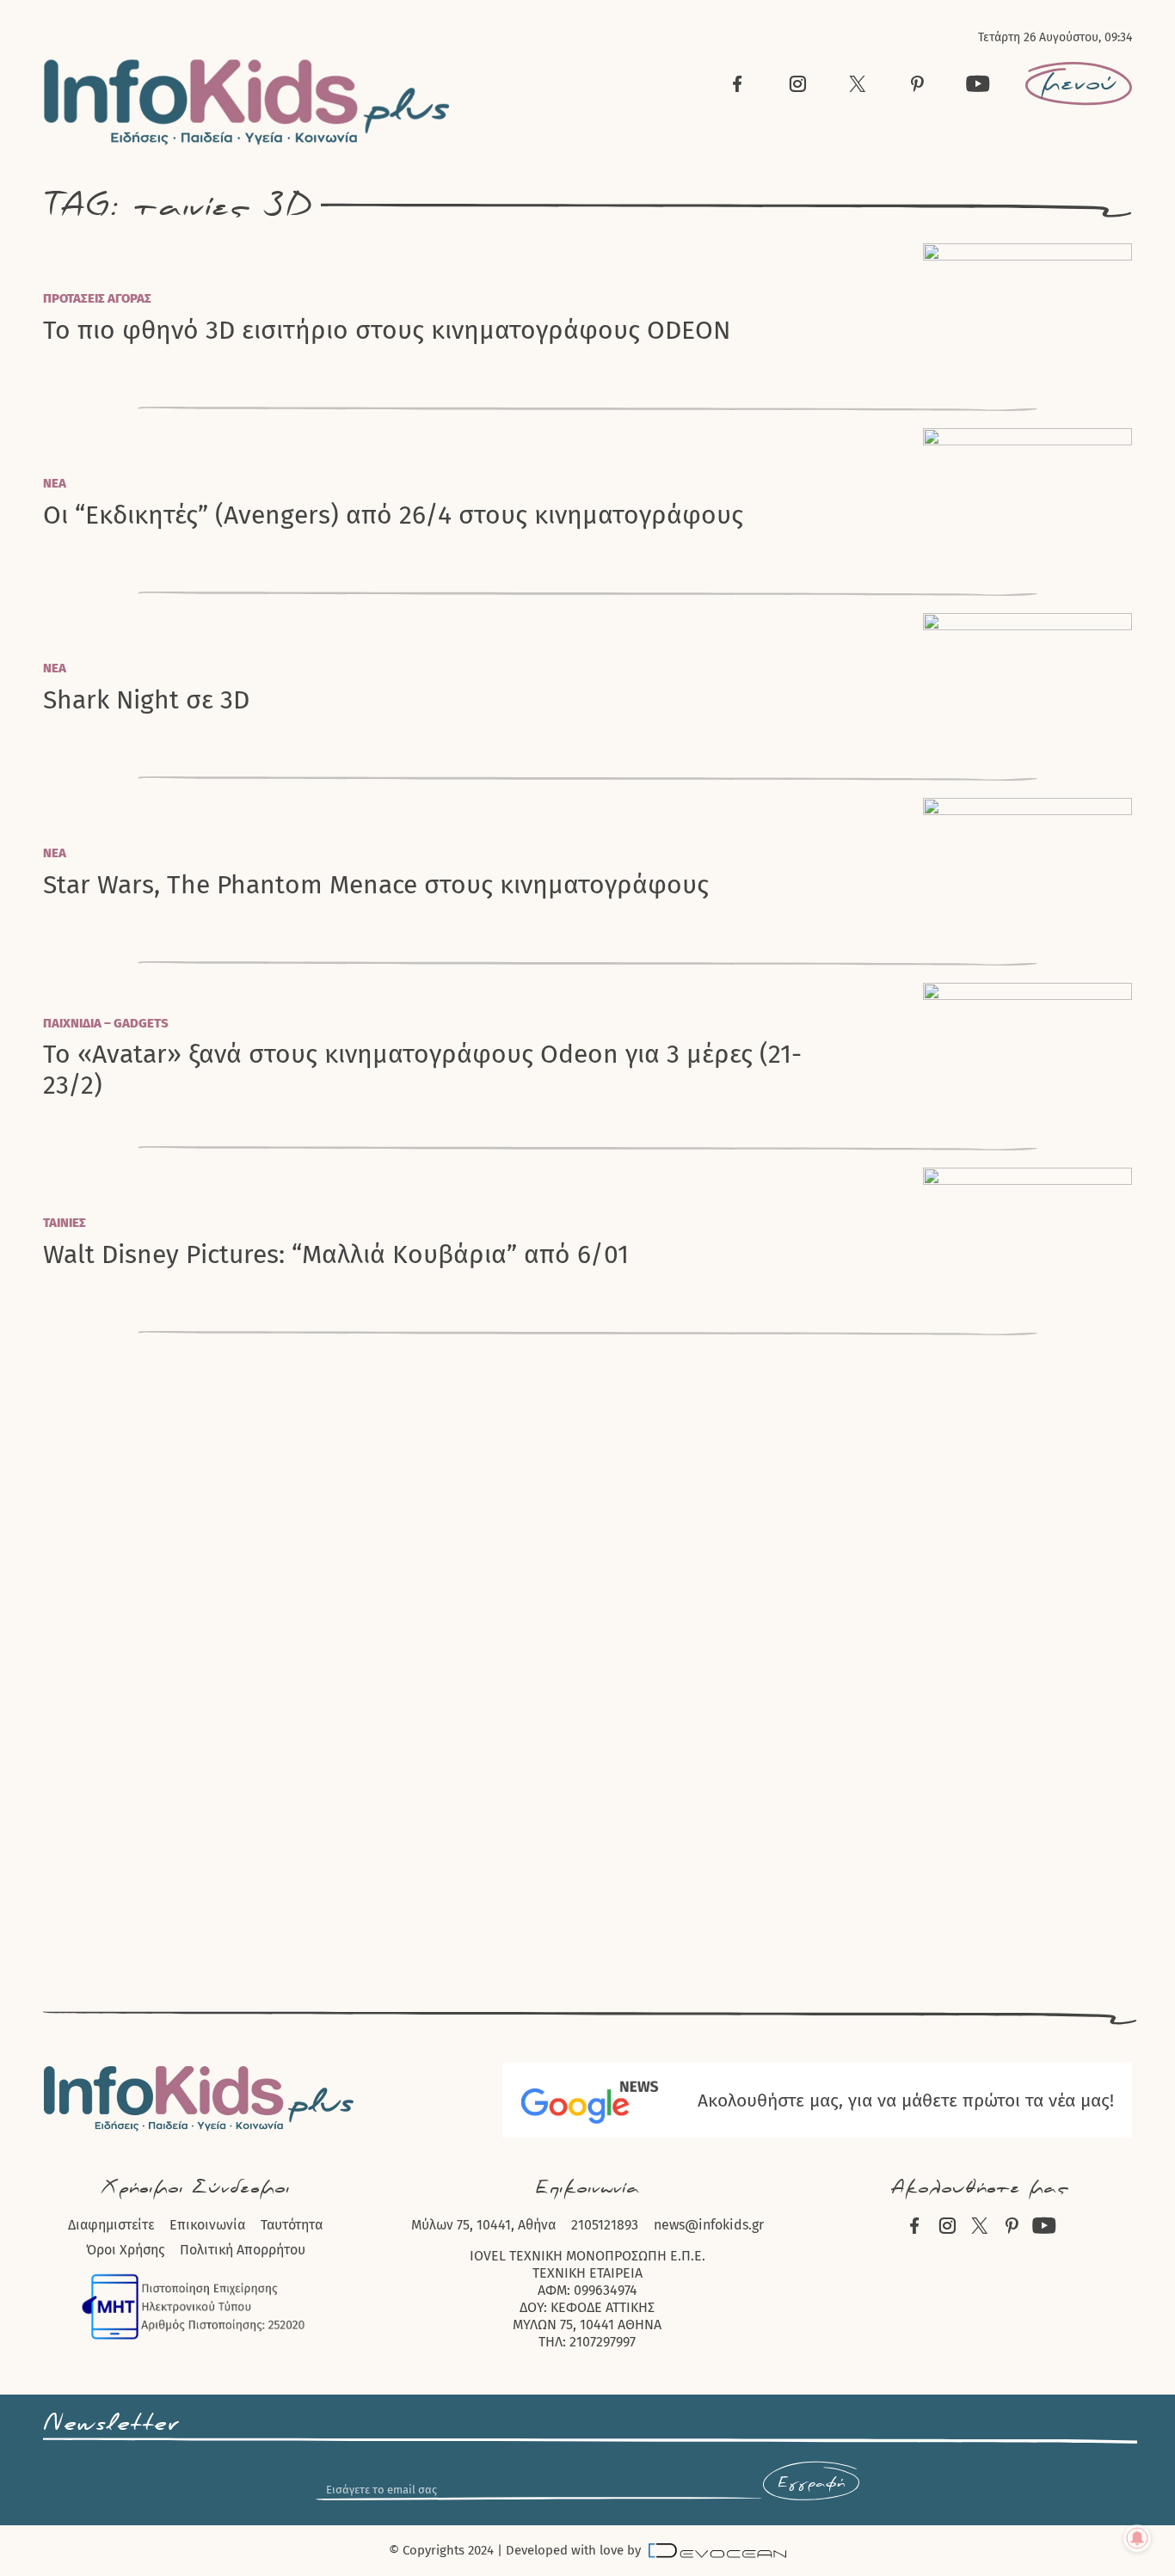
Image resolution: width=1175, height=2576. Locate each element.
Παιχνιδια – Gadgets (106, 1023)
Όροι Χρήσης (125, 2250)
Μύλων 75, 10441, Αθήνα (483, 2225)
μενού (1079, 83)
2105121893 (605, 2225)
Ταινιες (65, 1223)
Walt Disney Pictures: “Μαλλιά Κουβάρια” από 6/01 (336, 1255)
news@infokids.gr (709, 2225)
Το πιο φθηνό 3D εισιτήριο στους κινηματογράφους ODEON (387, 331)
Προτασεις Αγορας (97, 298)
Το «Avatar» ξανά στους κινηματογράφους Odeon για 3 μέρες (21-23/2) (422, 1070)
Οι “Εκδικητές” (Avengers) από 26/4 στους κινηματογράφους (393, 515)
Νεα (55, 483)
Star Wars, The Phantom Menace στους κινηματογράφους (376, 885)
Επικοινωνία (207, 2225)
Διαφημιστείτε (111, 2225)
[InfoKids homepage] (247, 102)
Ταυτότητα (292, 2225)
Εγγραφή (811, 2483)
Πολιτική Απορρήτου (243, 2250)
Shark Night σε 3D (146, 700)
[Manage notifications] (1137, 2538)
